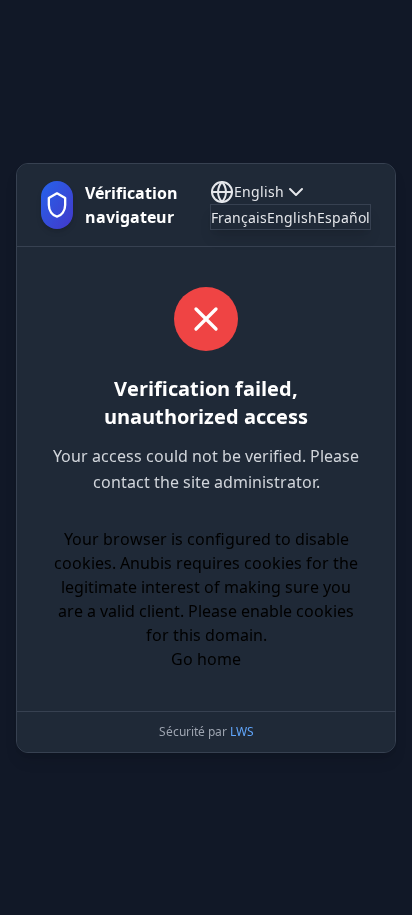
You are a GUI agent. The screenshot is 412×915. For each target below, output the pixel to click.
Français (239, 217)
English (259, 191)
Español (343, 217)
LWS (242, 731)
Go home (206, 659)
